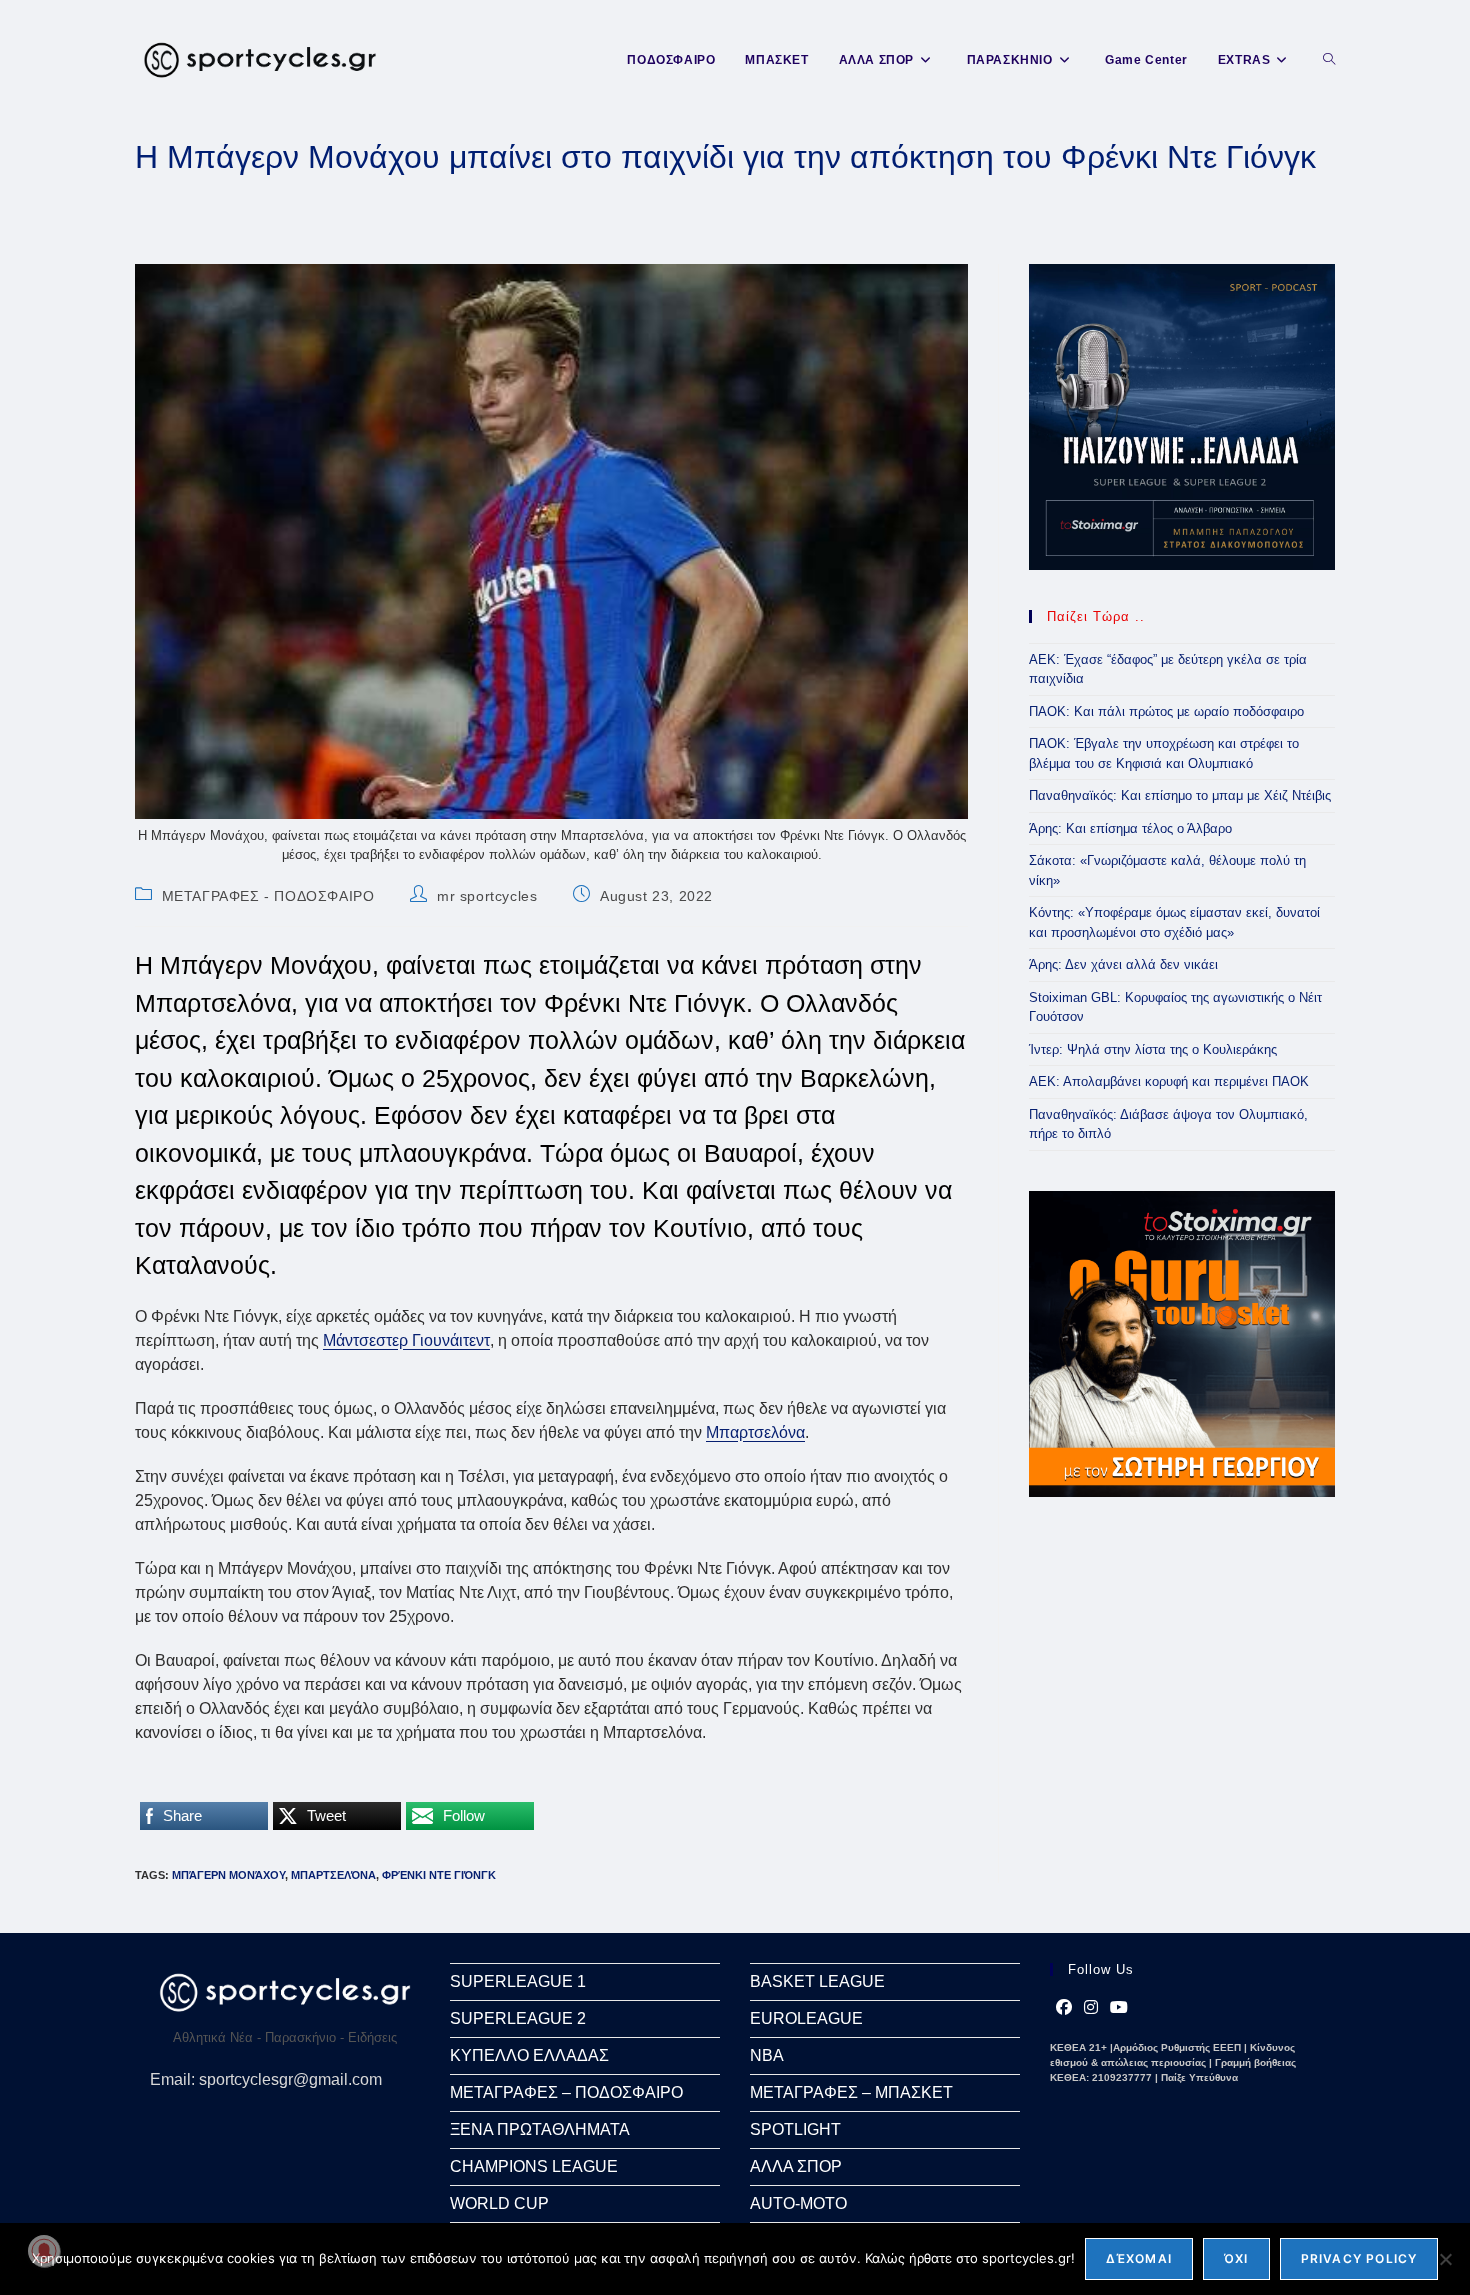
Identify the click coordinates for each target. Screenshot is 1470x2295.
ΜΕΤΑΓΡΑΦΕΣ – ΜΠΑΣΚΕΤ (851, 2092)
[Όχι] (1445, 2259)
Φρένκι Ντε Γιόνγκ (439, 1875)
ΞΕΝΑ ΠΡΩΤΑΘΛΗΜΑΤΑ (540, 2129)
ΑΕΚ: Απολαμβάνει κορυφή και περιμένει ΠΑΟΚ (1169, 1081)
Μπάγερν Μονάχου (228, 1875)
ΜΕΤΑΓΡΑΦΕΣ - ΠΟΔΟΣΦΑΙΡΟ (268, 896)
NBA (767, 2055)
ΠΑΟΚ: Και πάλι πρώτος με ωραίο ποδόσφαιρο (1166, 711)
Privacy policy (1359, 2258)
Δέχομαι (1139, 2258)
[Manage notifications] (44, 2251)
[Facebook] (1064, 2008)
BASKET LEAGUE (817, 1981)
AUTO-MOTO (798, 2203)
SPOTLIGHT (795, 2129)
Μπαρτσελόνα (755, 1432)
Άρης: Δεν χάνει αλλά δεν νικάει (1123, 964)
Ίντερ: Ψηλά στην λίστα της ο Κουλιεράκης (1153, 1049)
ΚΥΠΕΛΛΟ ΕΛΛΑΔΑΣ (529, 2055)
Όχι (1236, 2258)
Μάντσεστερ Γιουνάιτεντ (406, 1340)
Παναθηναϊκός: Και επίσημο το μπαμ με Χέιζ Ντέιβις (1180, 795)
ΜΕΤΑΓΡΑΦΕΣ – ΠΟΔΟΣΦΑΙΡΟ (566, 2092)
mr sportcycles (487, 896)
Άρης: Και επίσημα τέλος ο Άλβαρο (1130, 828)
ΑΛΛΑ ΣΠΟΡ (796, 2166)
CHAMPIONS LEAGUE (534, 2166)
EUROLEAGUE (806, 2018)
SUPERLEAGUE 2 (518, 2018)
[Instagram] (1091, 2008)
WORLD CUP (499, 2203)
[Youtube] (1119, 2008)
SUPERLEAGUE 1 (518, 1981)
